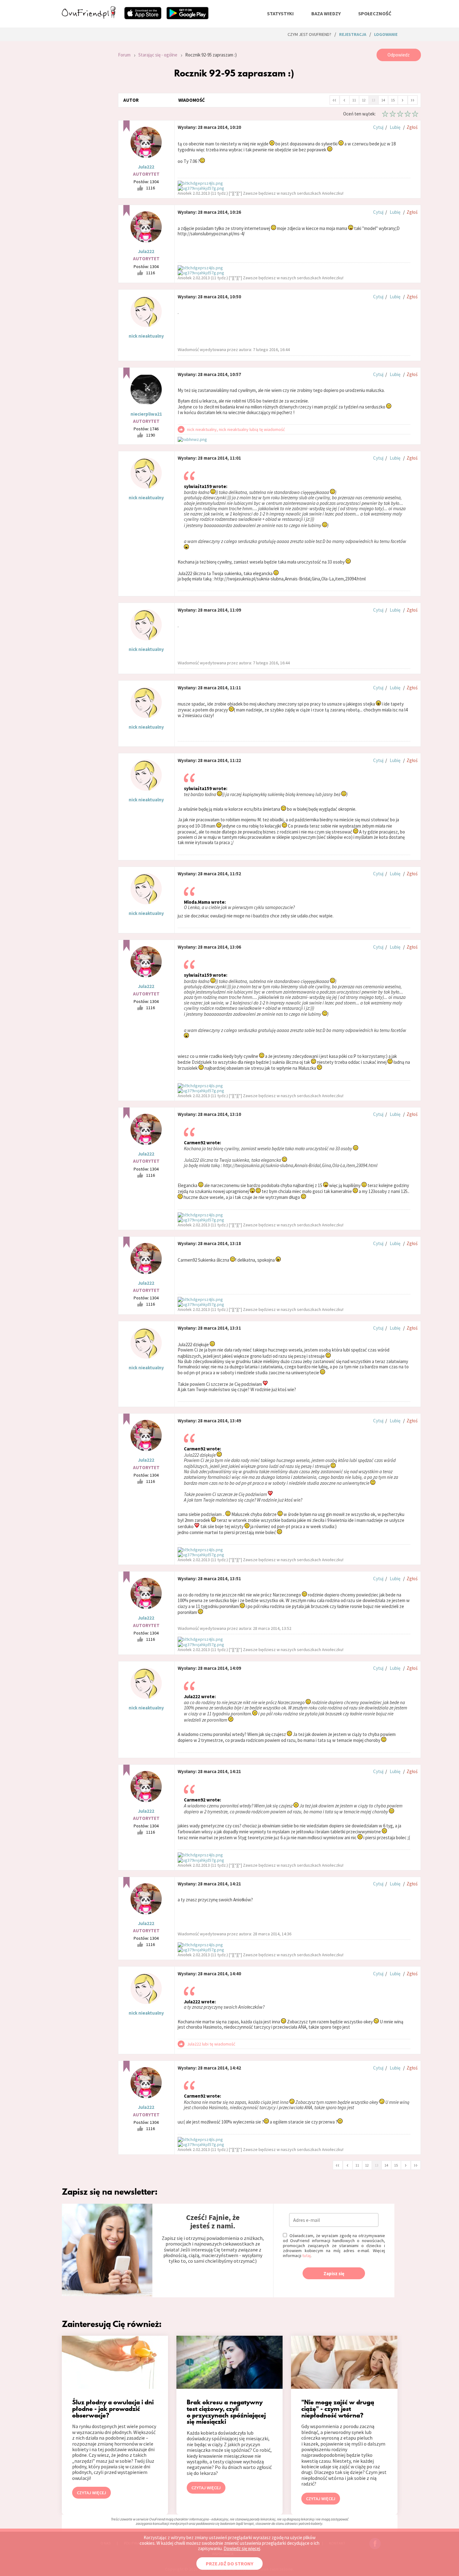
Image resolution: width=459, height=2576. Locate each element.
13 (373, 100)
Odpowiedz (399, 55)
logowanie (386, 34)
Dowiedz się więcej (242, 2548)
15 (393, 100)
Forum (124, 55)
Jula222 (146, 167)
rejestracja (353, 34)
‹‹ (334, 100)
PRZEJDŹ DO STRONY (230, 2564)
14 (383, 100)
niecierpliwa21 (146, 414)
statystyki (280, 13)
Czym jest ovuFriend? (309, 34)
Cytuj (378, 127)
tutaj (306, 2256)
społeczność (375, 13)
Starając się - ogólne (158, 55)
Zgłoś (412, 127)
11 (354, 100)
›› (412, 100)
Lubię (395, 127)
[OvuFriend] (89, 17)
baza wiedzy (326, 13)
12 (364, 100)
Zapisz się (334, 2273)
